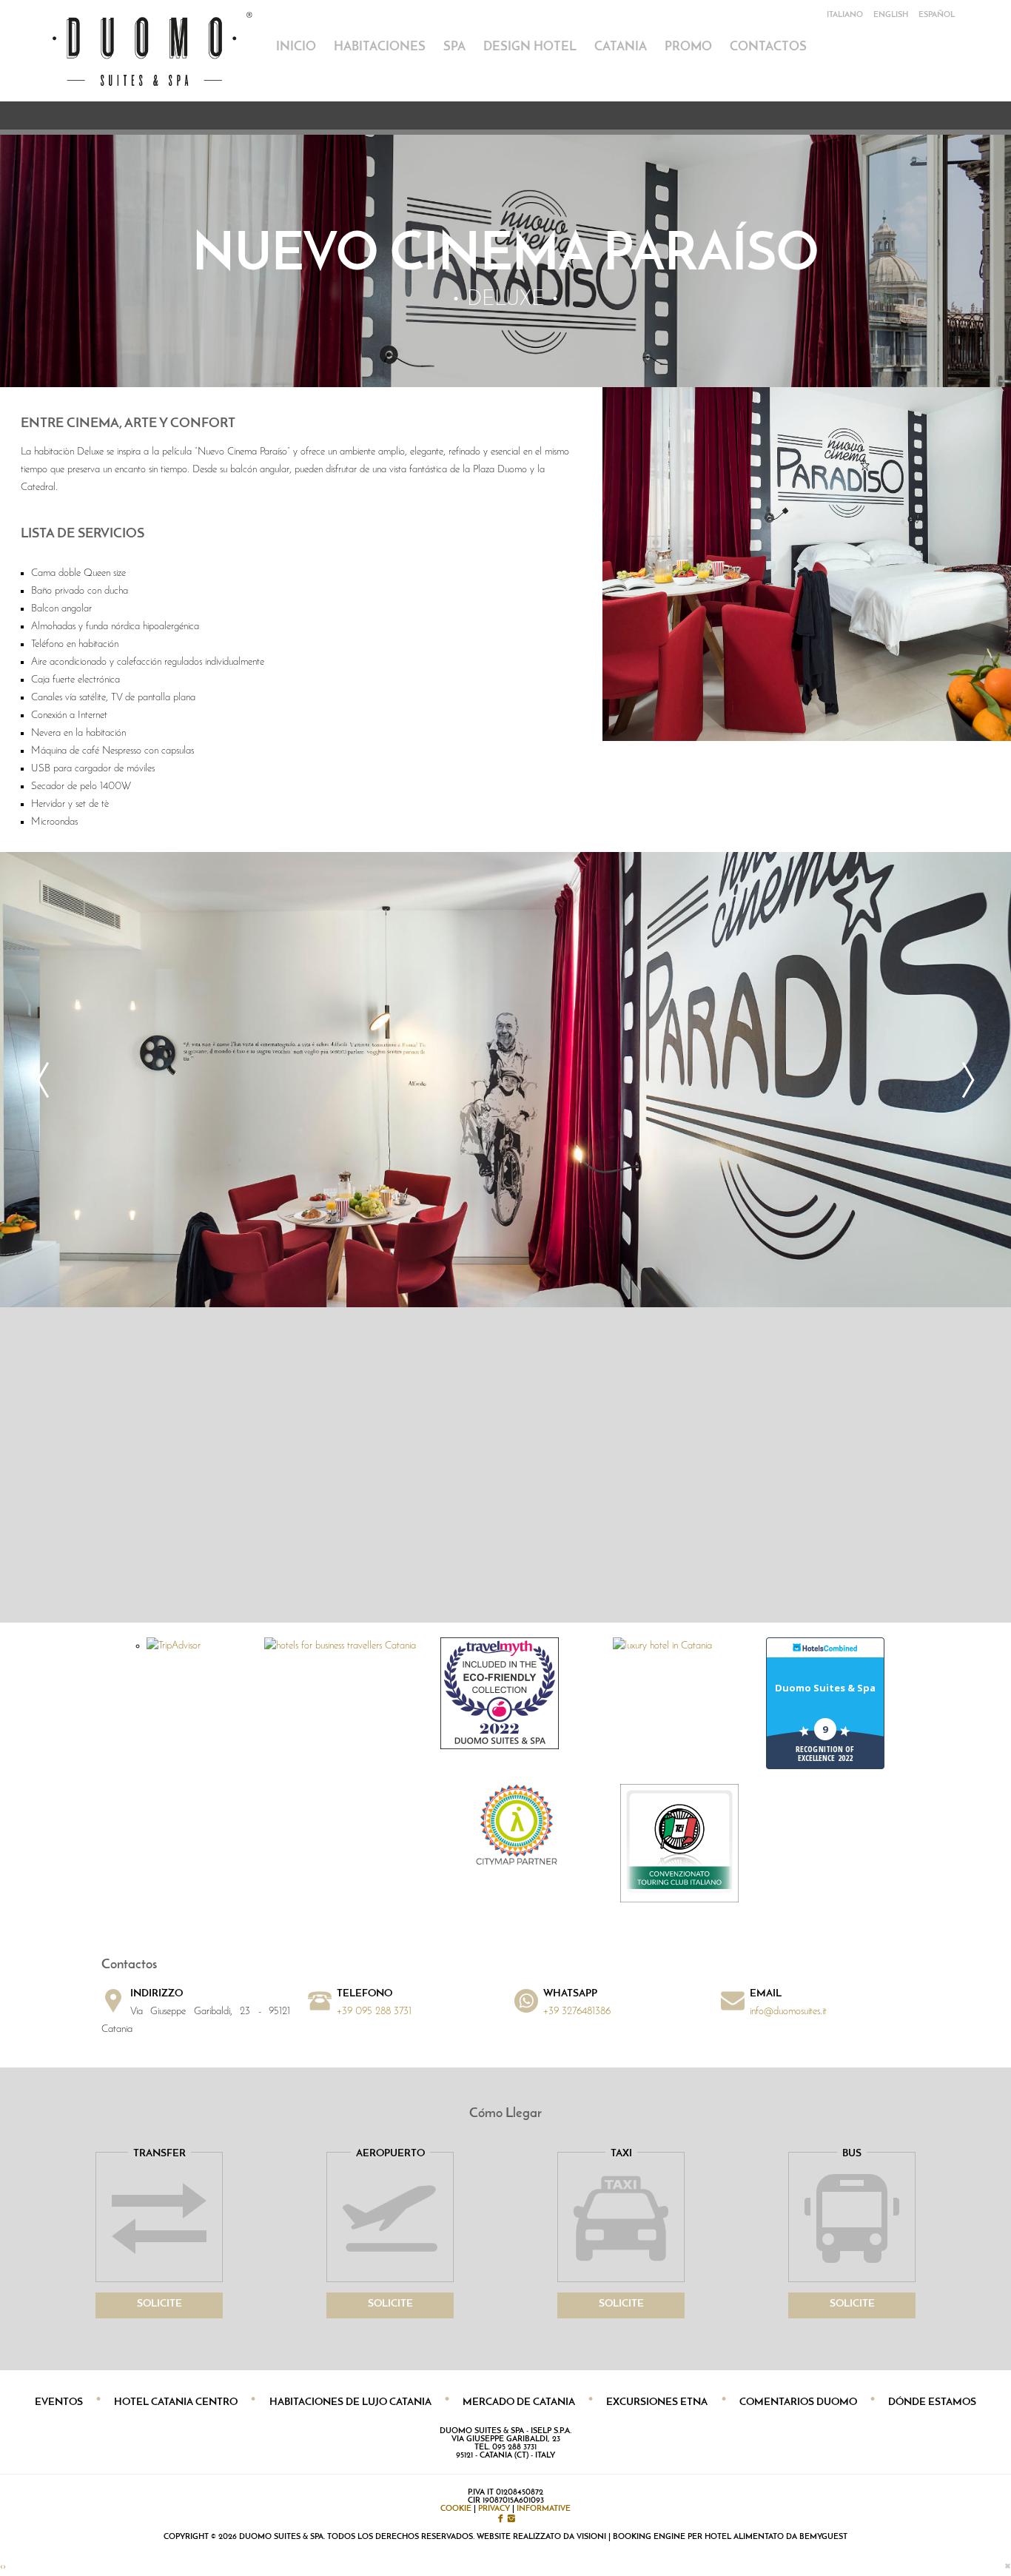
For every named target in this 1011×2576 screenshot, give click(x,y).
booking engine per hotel (672, 2537)
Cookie (456, 2509)
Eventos (59, 2402)
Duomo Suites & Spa (825, 1688)
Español (937, 15)
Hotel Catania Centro (176, 2402)
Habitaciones (380, 47)
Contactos (768, 47)
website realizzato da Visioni (541, 2537)
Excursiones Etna (657, 2402)
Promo (688, 47)
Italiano (845, 15)
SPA (454, 47)
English (891, 15)
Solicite (159, 2304)
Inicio (296, 47)
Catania (621, 47)
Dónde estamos (932, 2402)
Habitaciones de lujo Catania (350, 2402)
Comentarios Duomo (798, 2402)
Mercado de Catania (519, 2402)
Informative (544, 2509)
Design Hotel (530, 47)
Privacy (494, 2509)
